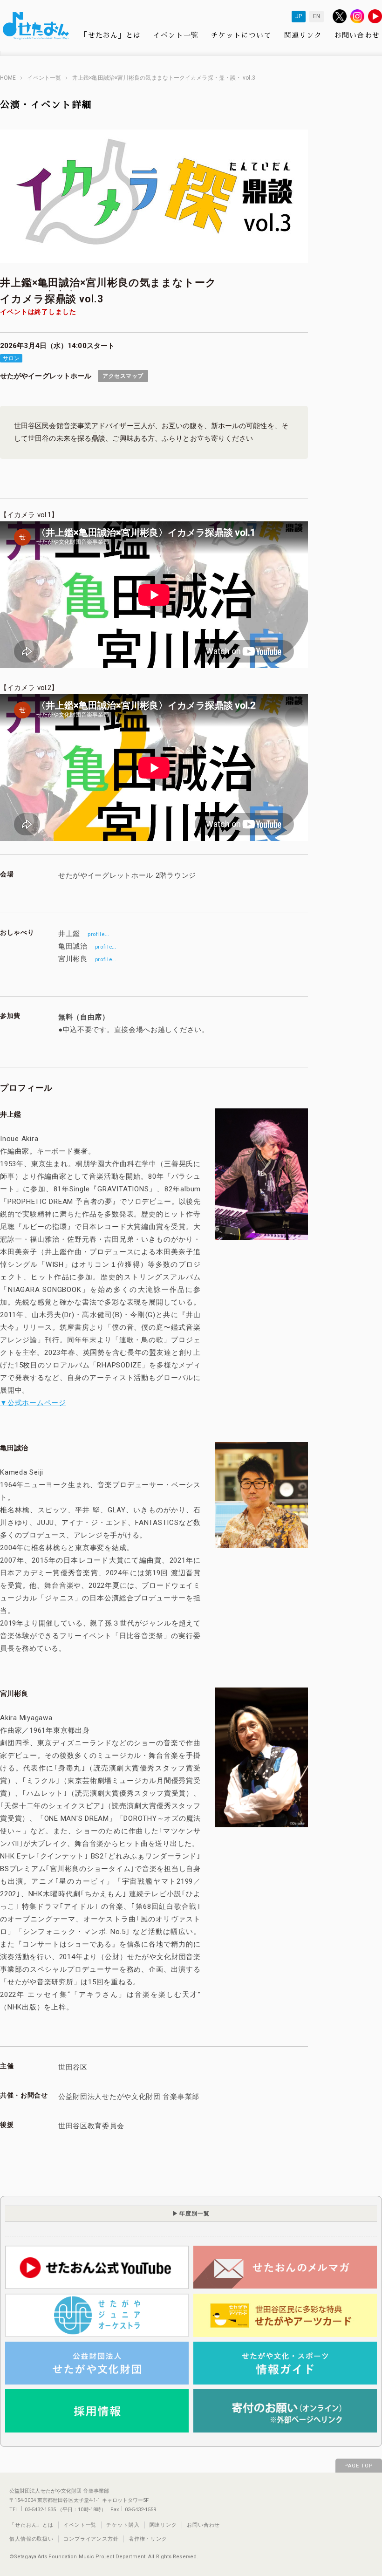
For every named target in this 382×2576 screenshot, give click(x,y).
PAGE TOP (359, 2466)
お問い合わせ (357, 35)
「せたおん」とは (110, 35)
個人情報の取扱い (31, 2539)
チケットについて (241, 35)
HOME (8, 78)
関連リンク (303, 35)
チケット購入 (123, 2525)
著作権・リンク (148, 2539)
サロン (11, 358)
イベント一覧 (176, 35)
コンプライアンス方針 (91, 2539)
